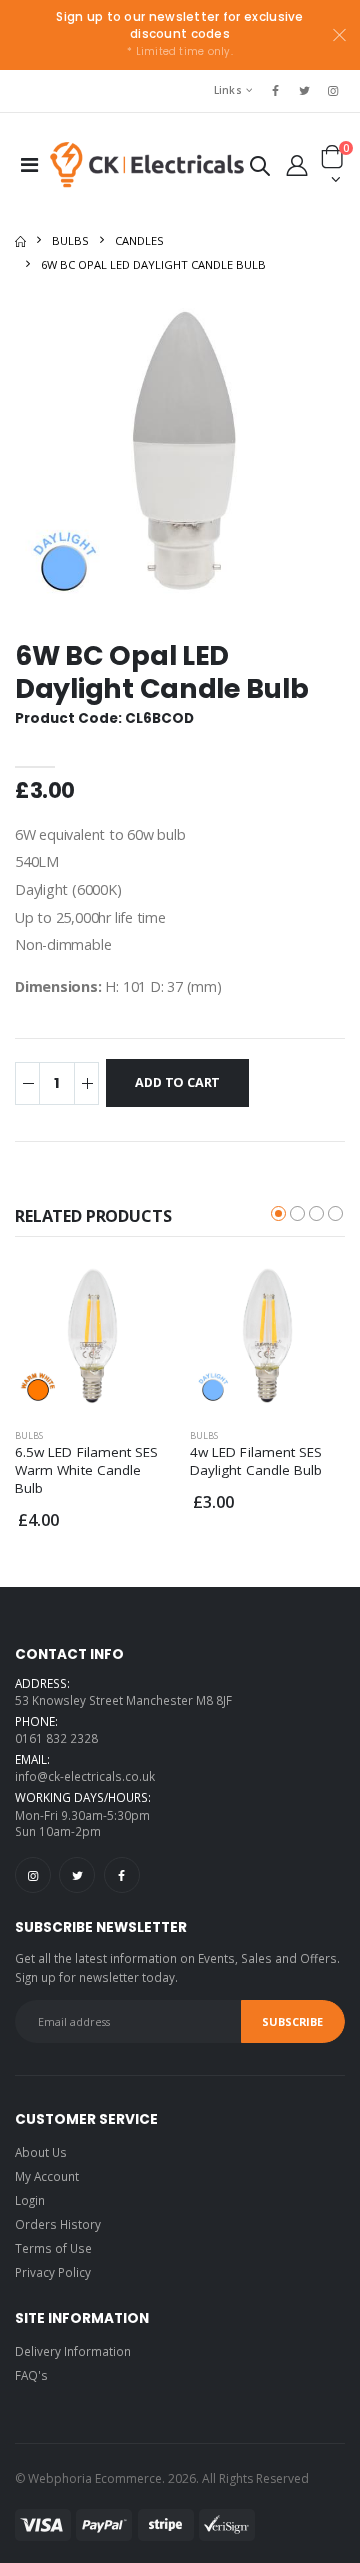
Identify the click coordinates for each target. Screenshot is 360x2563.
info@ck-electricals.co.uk (85, 1776)
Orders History (58, 2224)
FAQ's (31, 2375)
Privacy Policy (53, 2272)
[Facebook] (122, 1875)
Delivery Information (73, 2351)
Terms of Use (53, 2248)
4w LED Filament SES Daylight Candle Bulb (256, 1461)
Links (228, 90)
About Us (41, 2152)
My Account (47, 2176)
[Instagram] (33, 1875)
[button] (259, 169)
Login (30, 2200)
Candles (139, 240)
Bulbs (70, 240)
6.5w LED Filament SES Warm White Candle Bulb (86, 1470)
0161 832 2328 (56, 1738)
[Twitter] (77, 1875)
